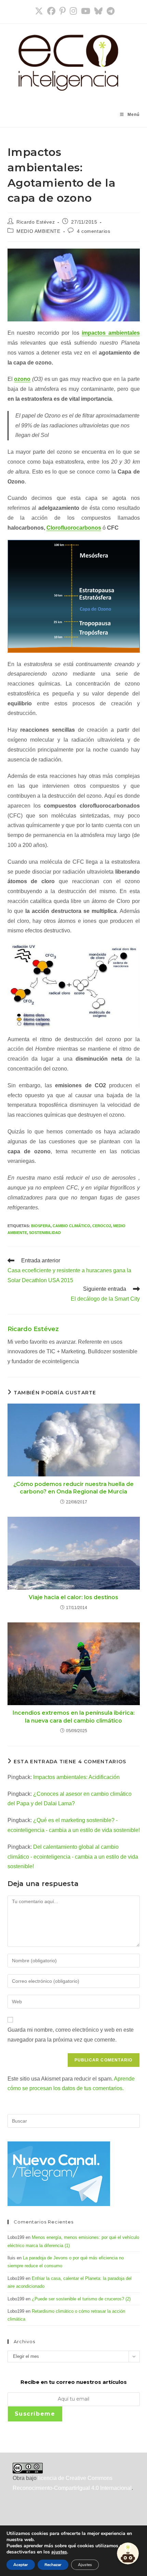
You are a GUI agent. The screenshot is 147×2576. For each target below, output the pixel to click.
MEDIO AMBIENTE (38, 231)
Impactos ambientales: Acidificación (76, 1777)
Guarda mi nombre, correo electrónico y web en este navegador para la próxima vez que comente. (71, 2035)
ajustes (59, 2552)
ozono (22, 379)
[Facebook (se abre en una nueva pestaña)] (51, 11)
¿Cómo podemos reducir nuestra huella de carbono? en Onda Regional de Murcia (73, 1488)
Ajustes (85, 2565)
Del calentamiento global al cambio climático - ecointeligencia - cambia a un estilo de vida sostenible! (73, 1857)
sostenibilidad (45, 1233)
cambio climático (71, 1226)
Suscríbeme (35, 2414)
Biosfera (41, 1226)
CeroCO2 (102, 1226)
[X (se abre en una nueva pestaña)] (39, 11)
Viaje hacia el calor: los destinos (73, 1597)
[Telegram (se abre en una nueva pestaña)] (110, 11)
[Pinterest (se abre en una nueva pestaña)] (63, 11)
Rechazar (53, 2565)
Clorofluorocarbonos (74, 528)
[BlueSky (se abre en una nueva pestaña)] (98, 11)
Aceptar (21, 2565)
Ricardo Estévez (36, 222)
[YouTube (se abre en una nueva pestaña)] (86, 11)
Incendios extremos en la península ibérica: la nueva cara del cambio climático (74, 1717)
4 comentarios (94, 231)
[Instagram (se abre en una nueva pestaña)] (73, 11)
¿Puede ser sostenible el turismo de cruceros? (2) (81, 2299)
